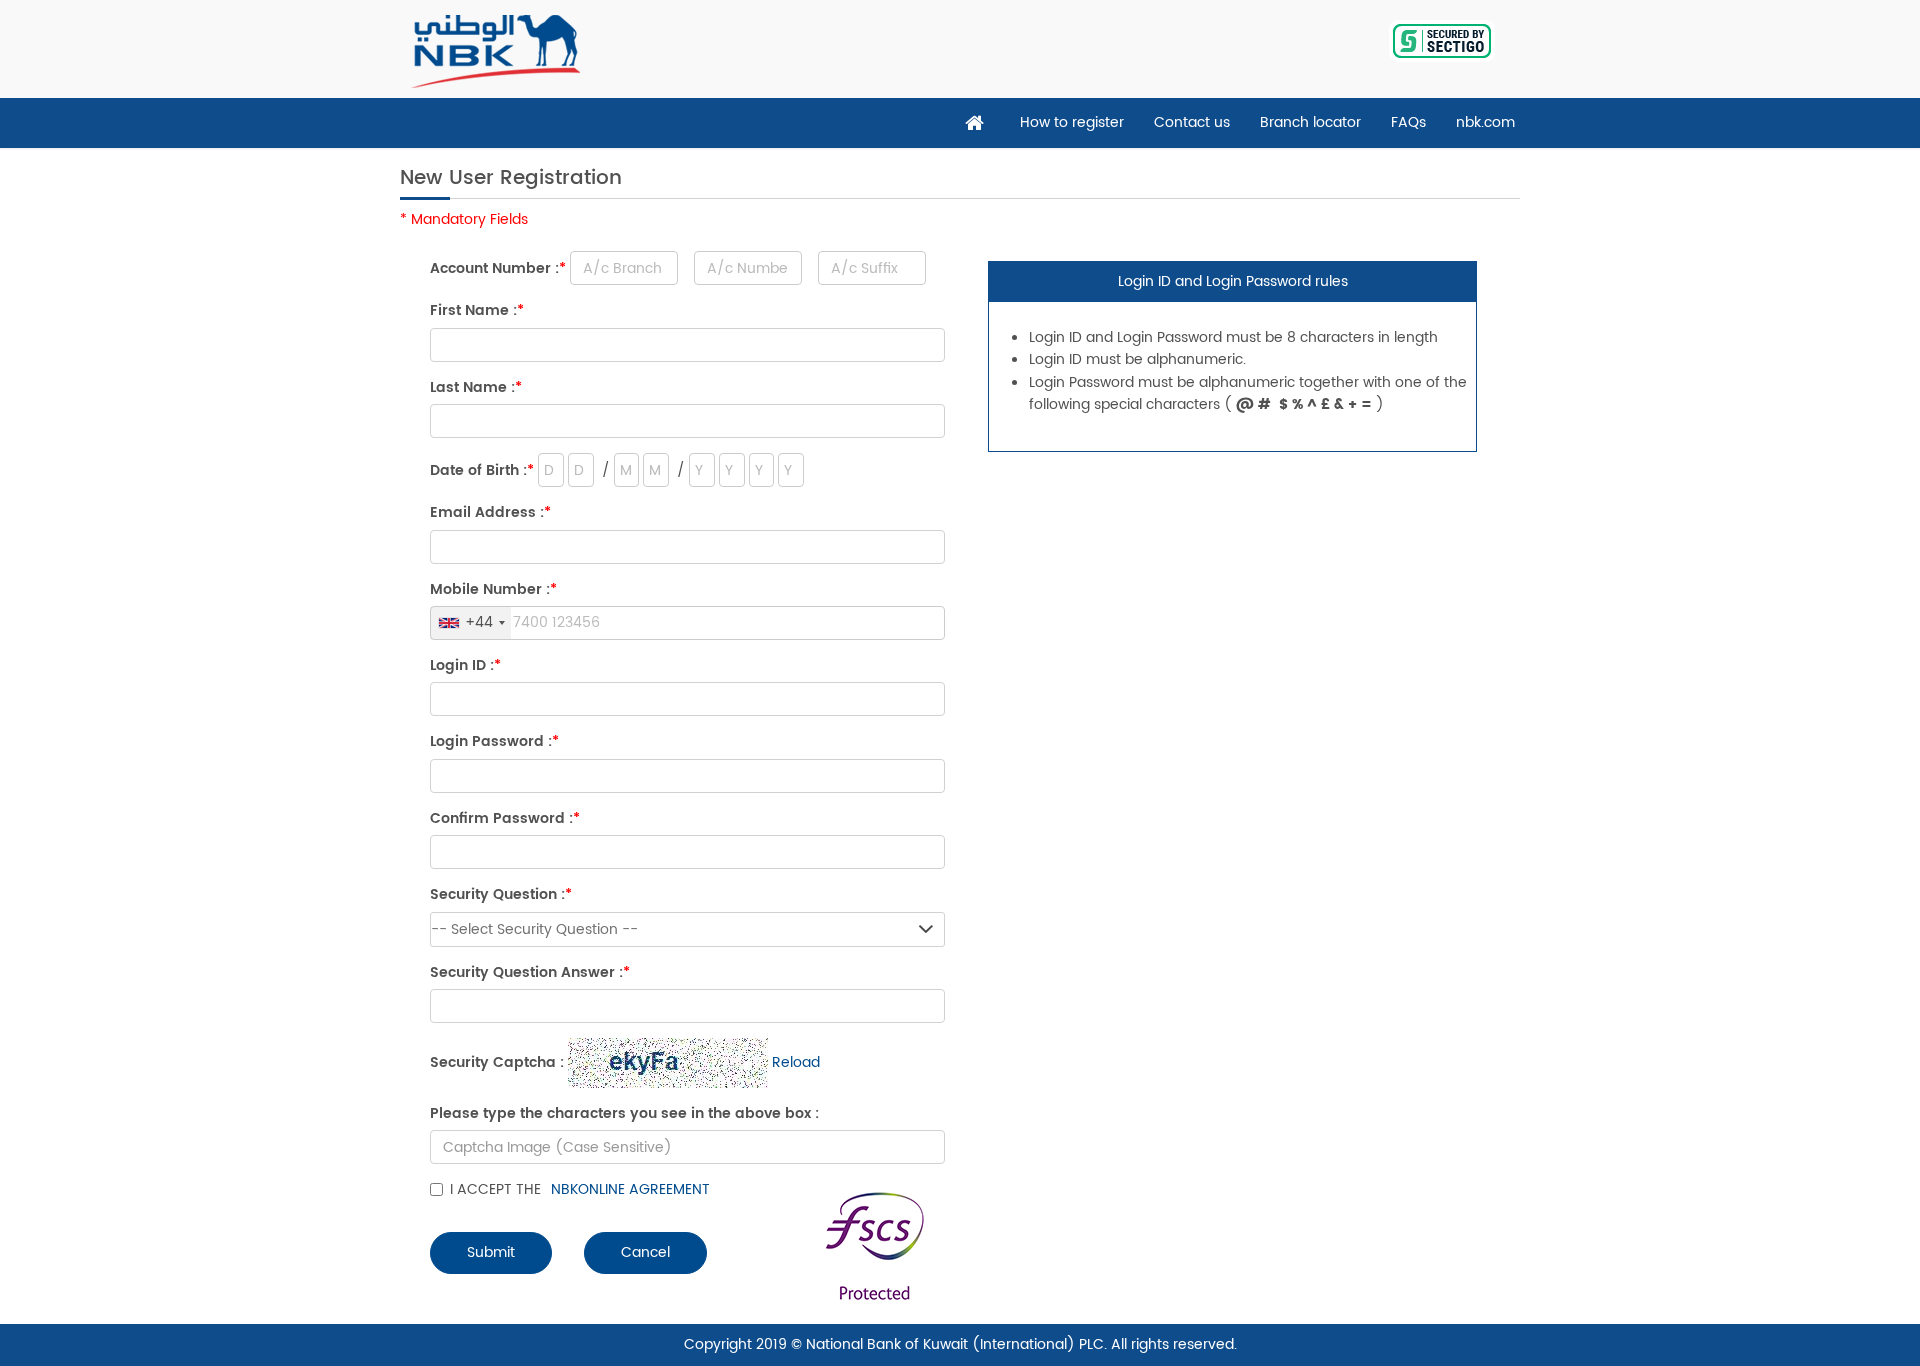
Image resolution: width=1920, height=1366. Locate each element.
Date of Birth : (482, 471)
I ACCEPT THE (580, 1190)
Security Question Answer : (530, 973)
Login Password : (494, 742)
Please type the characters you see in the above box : (624, 1114)
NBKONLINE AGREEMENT (630, 1189)
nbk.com (1485, 122)
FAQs (1408, 122)
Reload (796, 1062)
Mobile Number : (493, 590)
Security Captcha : (497, 1063)
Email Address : (490, 513)
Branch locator (1310, 122)
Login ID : (465, 666)
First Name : (477, 311)
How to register (1072, 122)
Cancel (645, 1252)
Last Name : (476, 388)
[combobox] (471, 623)
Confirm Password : (505, 819)
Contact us (1192, 122)
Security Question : (501, 895)
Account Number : (498, 269)
